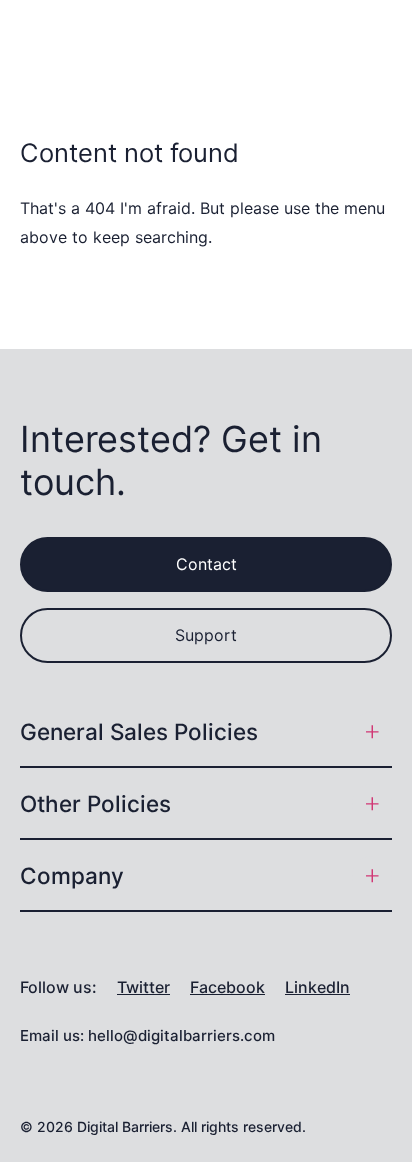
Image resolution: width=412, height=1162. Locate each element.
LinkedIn (317, 987)
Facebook (227, 987)
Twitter (143, 987)
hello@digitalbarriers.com (181, 1035)
